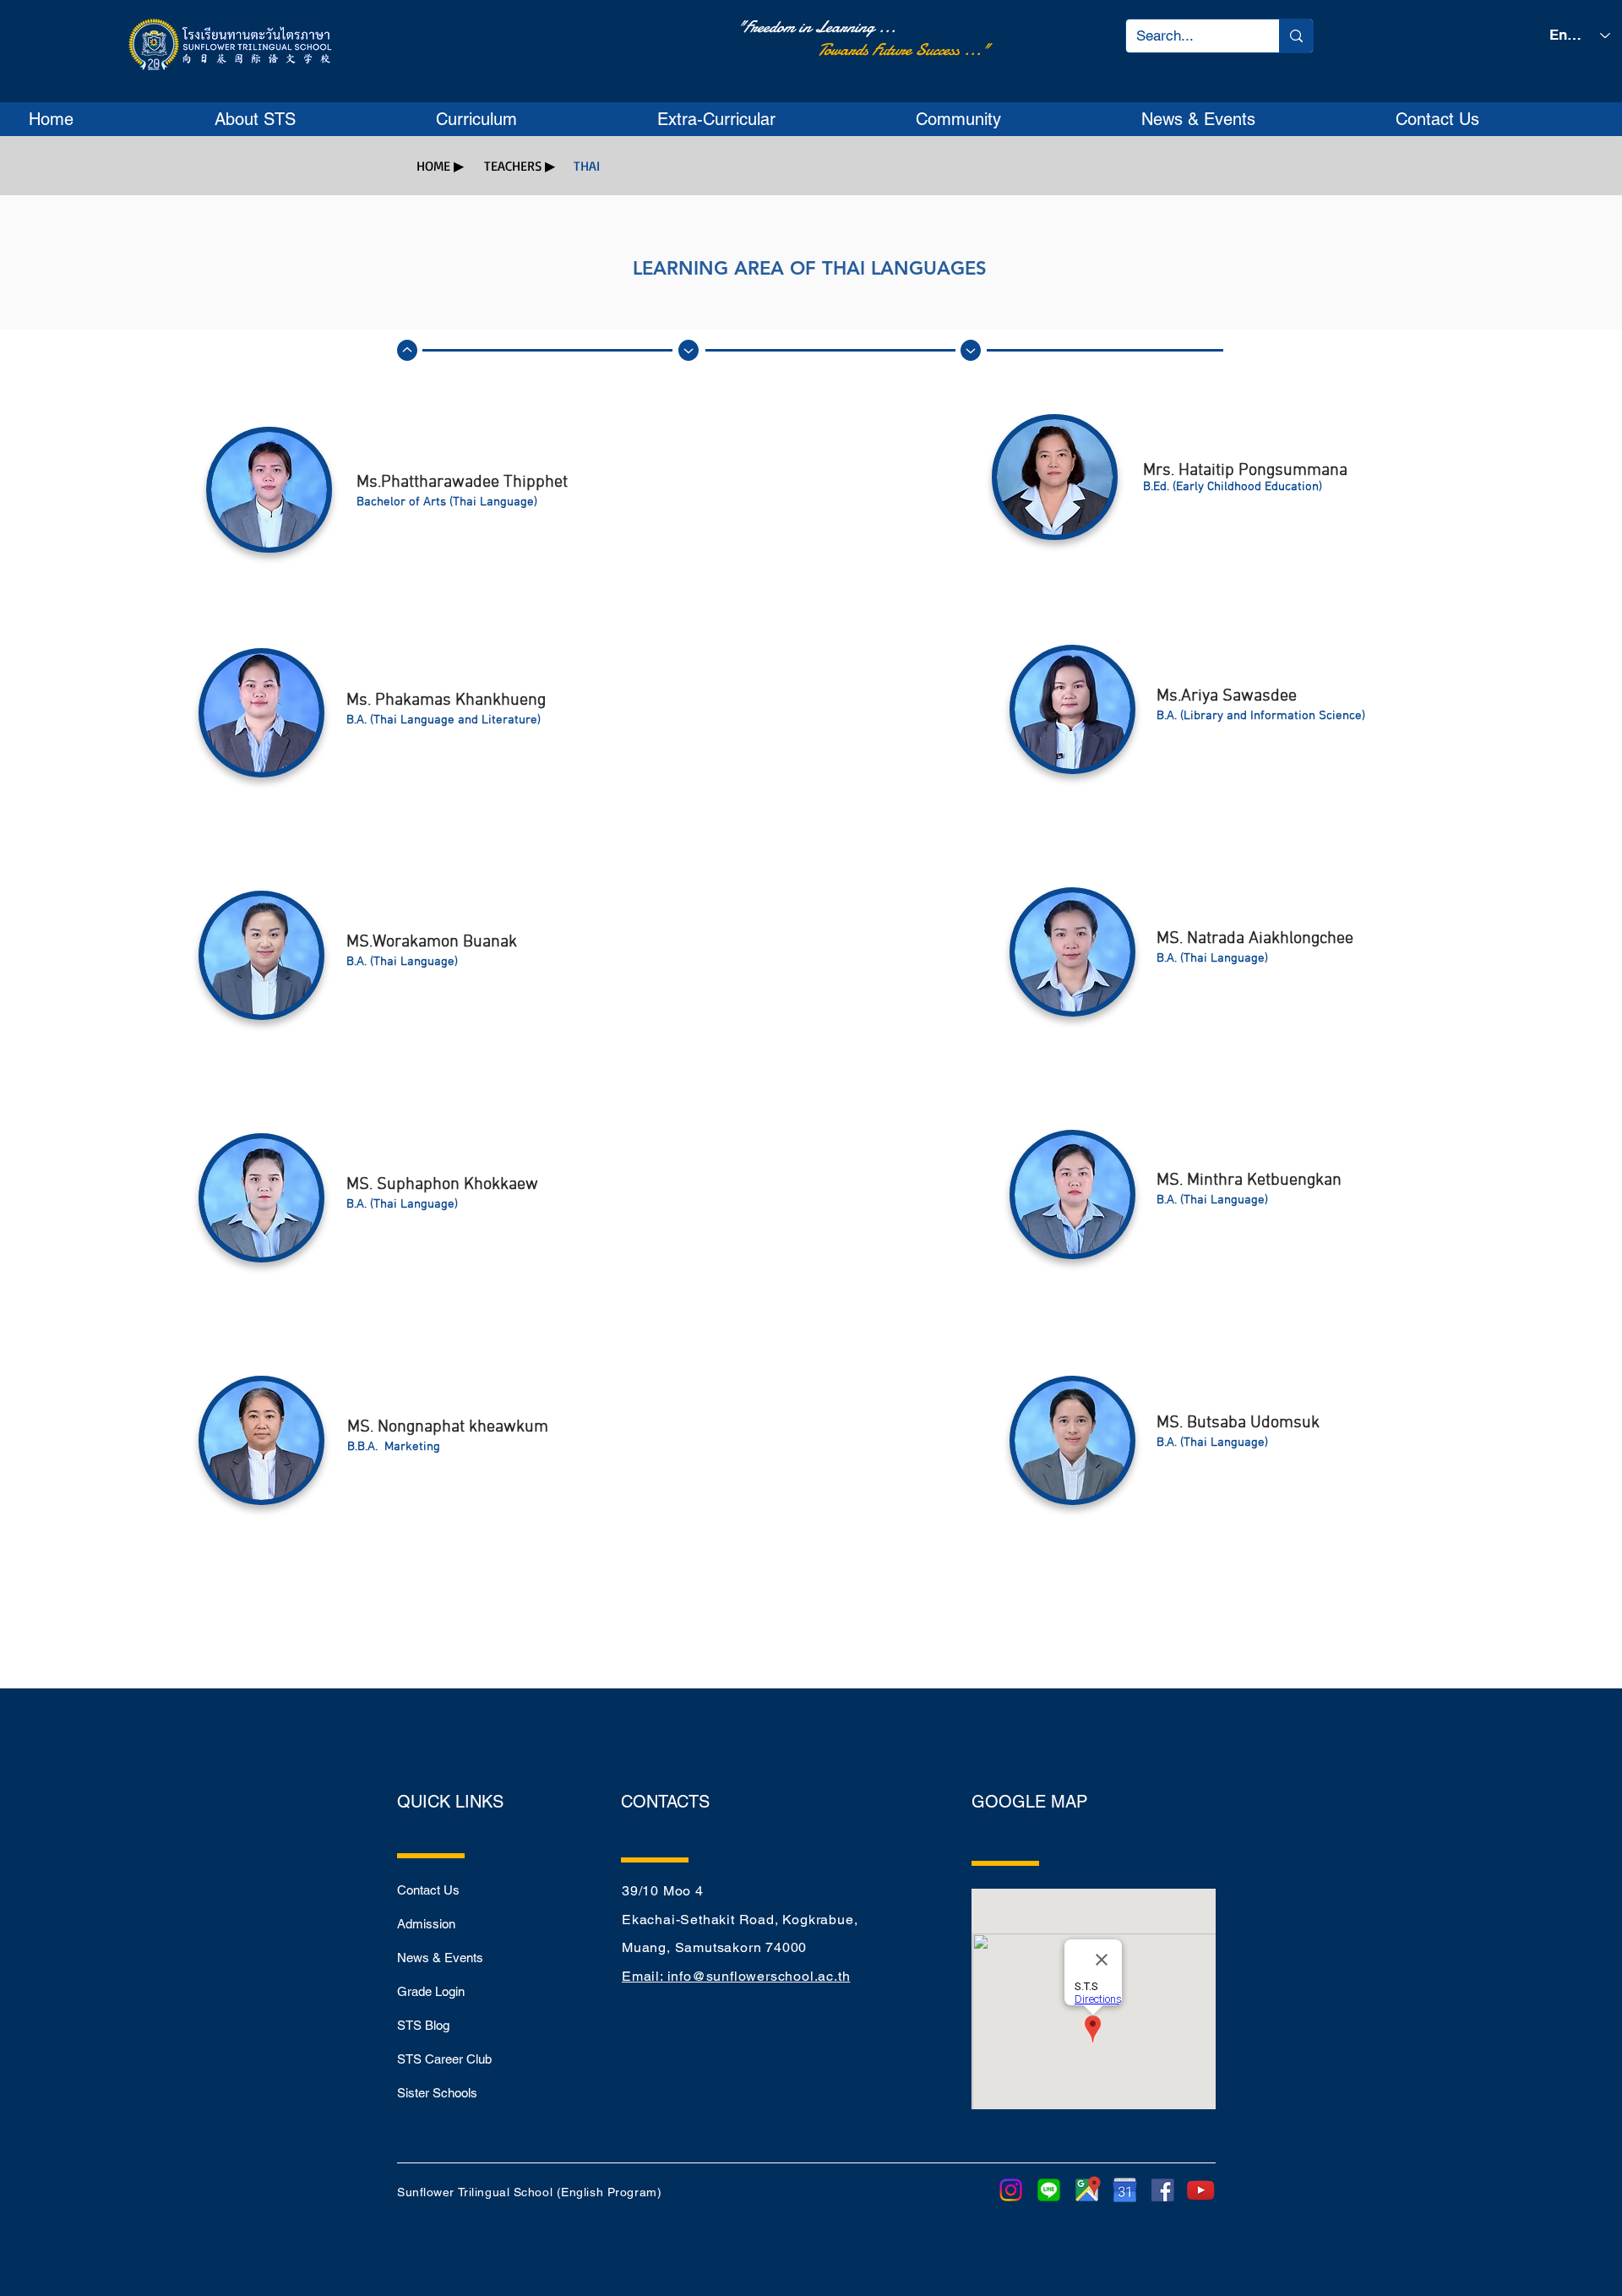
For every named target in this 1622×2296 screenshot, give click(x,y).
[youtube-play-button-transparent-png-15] (1201, 2190)
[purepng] (1125, 2190)
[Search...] (1296, 36)
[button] (312, 119)
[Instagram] (1011, 2190)
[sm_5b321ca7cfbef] (1163, 2190)
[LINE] (1049, 2190)
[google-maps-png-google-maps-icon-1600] (1087, 2190)
